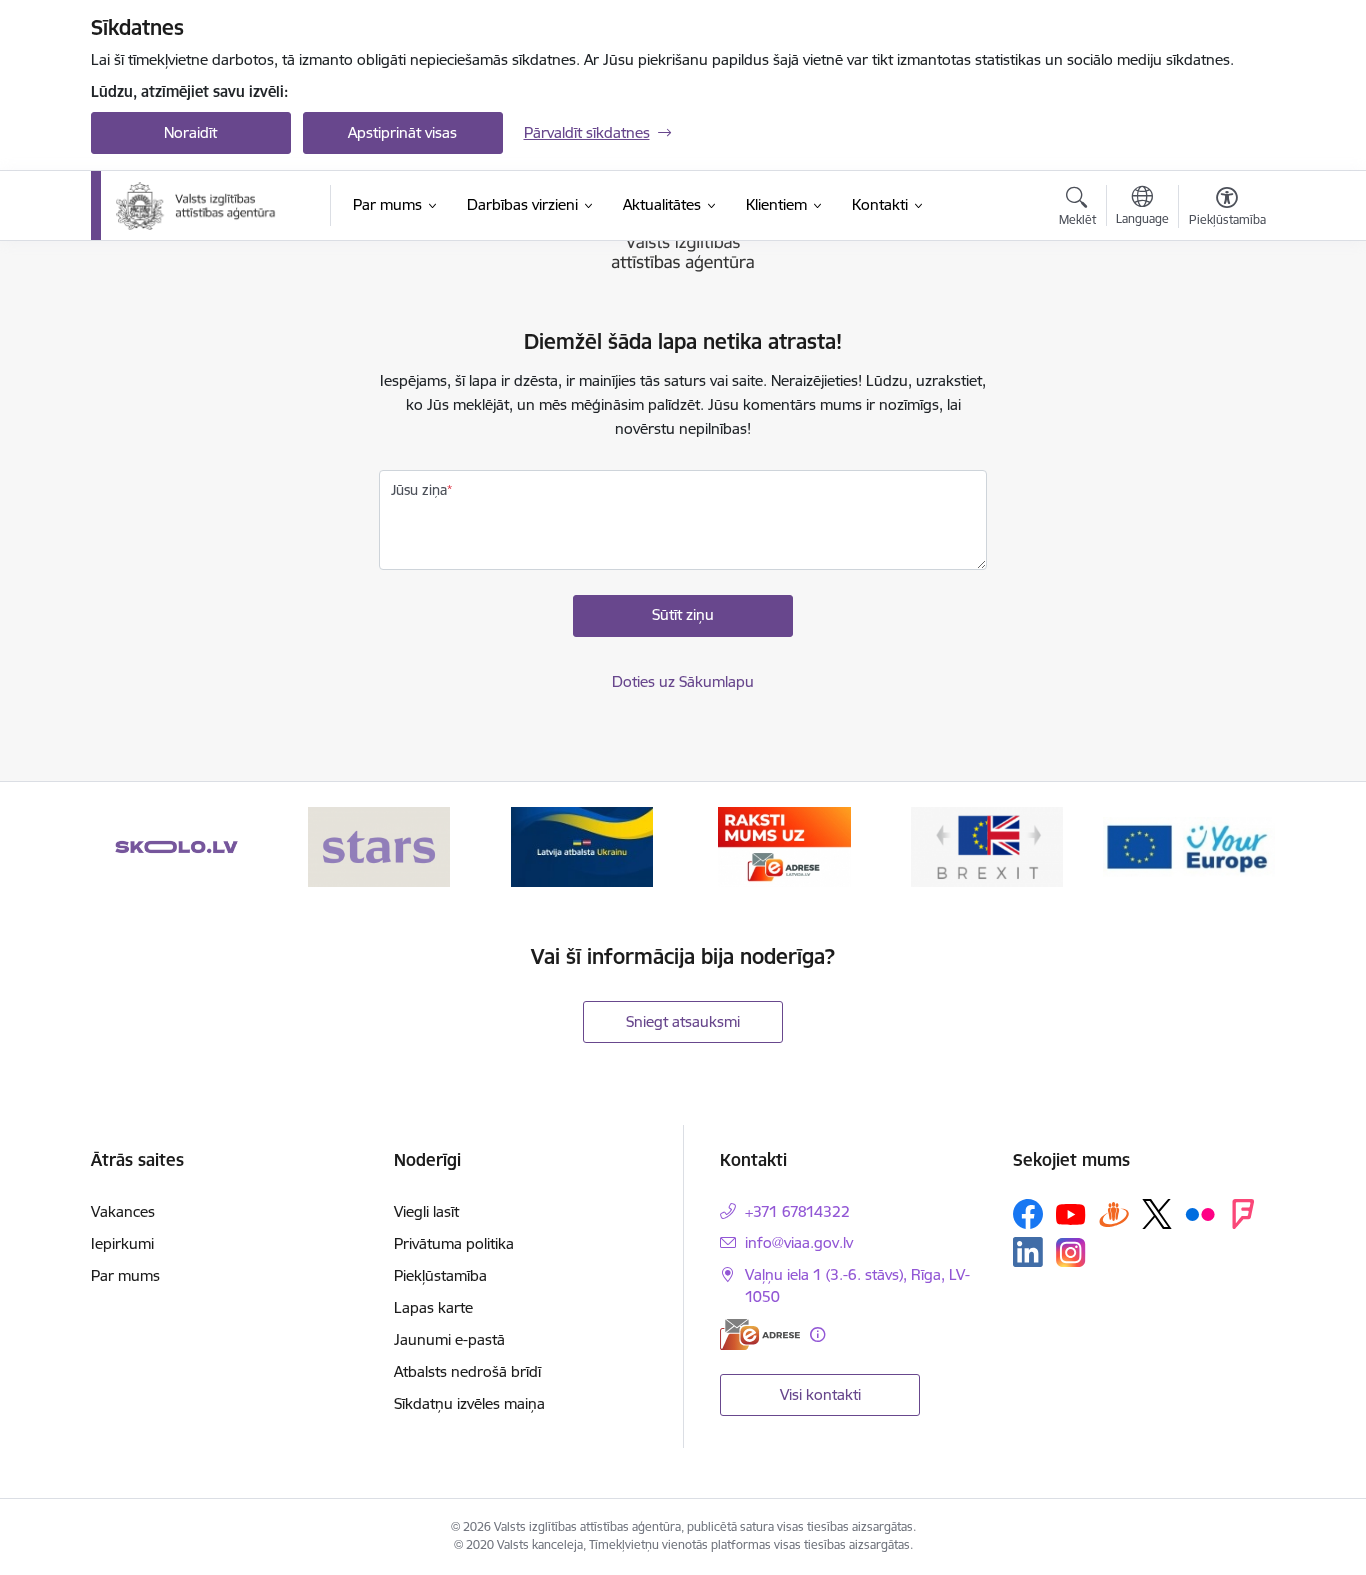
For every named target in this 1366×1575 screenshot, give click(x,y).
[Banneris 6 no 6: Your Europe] (1189, 845)
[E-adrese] (760, 1334)
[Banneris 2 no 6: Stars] (379, 845)
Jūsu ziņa (419, 490)
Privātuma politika (454, 1243)
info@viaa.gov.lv (799, 1242)
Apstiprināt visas (402, 132)
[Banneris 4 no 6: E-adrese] (784, 845)
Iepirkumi (122, 1243)
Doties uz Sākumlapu (683, 681)
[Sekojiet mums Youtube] (1071, 1213)
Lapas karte (433, 1307)
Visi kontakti (820, 1394)
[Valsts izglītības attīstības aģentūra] (209, 206)
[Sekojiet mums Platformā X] (1157, 1214)
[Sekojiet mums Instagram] (1071, 1252)
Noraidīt (190, 132)
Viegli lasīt (426, 1211)
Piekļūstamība (440, 1275)
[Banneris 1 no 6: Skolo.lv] (176, 845)
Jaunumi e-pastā (449, 1339)
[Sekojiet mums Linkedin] (1028, 1252)
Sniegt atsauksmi (683, 1021)
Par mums (125, 1275)
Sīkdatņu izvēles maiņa (469, 1403)
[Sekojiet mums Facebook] (1028, 1214)
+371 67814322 (797, 1211)
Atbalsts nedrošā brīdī (467, 1371)
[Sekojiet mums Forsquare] (1243, 1214)
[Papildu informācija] (817, 1334)
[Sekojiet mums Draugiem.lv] (1114, 1213)
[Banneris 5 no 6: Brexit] (987, 845)
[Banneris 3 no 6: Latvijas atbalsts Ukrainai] (582, 845)
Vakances (123, 1211)
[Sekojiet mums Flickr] (1200, 1213)
